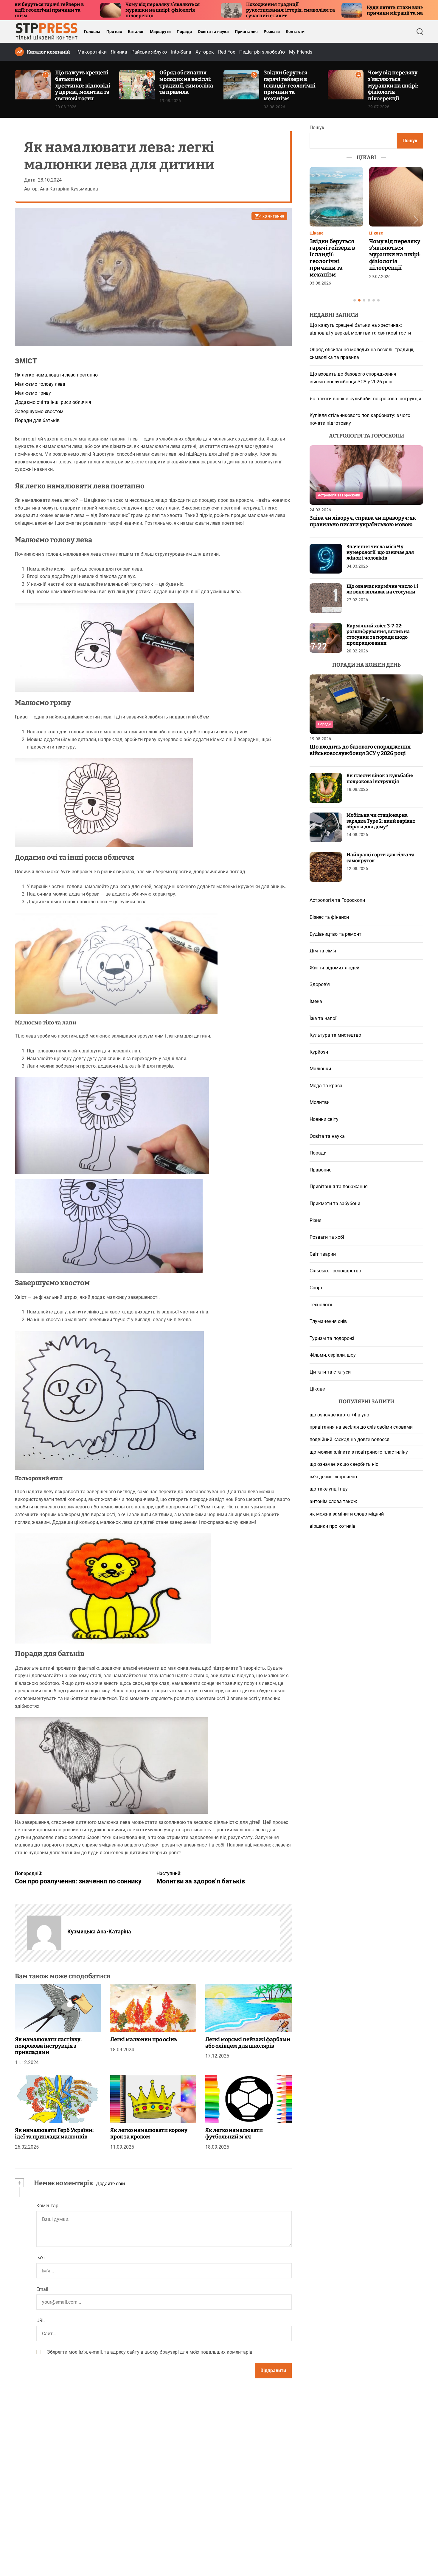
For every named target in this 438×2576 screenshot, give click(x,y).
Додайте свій (110, 2184)
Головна (92, 32)
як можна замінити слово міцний (347, 1514)
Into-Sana (181, 52)
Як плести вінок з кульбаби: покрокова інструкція (365, 399)
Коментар (47, 2206)
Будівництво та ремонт (336, 934)
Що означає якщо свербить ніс (344, 1464)
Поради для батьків (37, 421)
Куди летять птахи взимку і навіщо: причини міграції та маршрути (299, 10)
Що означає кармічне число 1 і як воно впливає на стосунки (382, 589)
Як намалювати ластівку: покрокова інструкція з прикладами (48, 2046)
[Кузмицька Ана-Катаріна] (44, 1933)
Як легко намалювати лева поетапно (56, 375)
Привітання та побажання (339, 1187)
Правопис (320, 1170)
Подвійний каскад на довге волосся (350, 1439)
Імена (316, 1001)
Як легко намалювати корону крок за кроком (149, 2134)
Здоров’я (320, 985)
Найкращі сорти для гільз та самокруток (380, 858)
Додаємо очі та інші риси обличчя (53, 402)
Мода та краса (326, 1086)
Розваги (272, 32)
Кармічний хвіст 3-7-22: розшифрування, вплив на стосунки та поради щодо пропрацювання (378, 634)
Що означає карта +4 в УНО (339, 1415)
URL (41, 2321)
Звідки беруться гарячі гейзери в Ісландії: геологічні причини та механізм (290, 85)
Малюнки (320, 1069)
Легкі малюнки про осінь (144, 2039)
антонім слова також (333, 1501)
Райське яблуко (149, 52)
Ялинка (119, 52)
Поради (184, 32)
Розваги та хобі (327, 1237)
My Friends (301, 52)
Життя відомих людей (334, 968)
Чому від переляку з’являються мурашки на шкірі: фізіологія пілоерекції (52, 10)
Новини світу (324, 1119)
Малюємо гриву (33, 393)
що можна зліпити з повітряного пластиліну (359, 1452)
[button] (317, 220)
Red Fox (227, 52)
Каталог (136, 32)
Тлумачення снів (328, 1322)
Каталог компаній (48, 52)
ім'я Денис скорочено (333, 1477)
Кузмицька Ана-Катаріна (99, 1932)
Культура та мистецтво (335, 1035)
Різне (315, 1220)
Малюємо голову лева (40, 384)
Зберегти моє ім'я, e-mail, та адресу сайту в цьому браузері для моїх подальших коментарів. (150, 2352)
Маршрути (160, 32)
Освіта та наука (213, 32)
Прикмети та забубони (335, 1203)
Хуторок (205, 52)
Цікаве (317, 233)
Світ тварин (323, 1254)
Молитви (320, 1103)
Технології (321, 1305)
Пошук (317, 128)
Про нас (114, 32)
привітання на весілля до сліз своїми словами (361, 1427)
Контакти (295, 32)
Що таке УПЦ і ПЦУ (329, 1489)
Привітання (246, 32)
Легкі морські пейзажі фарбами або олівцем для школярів (248, 2043)
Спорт (316, 1288)
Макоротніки (92, 52)
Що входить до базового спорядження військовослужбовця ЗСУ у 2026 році (360, 750)
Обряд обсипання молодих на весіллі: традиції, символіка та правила (186, 82)
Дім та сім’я (323, 951)
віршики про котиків (333, 1526)
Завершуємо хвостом (39, 411)
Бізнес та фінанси (329, 917)
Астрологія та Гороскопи (339, 495)
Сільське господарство (335, 1271)
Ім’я (41, 2258)
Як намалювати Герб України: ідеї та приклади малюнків (54, 2134)
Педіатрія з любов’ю (262, 52)
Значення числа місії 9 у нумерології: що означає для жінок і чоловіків (380, 552)
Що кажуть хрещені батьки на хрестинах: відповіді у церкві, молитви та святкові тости (83, 85)
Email (42, 2289)
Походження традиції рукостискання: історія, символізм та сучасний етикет (180, 10)
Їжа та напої (323, 1018)
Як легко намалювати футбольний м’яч (234, 2134)
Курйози (319, 1052)
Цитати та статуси (330, 1372)
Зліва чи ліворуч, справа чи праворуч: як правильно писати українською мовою (363, 521)
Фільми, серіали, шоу (333, 1355)
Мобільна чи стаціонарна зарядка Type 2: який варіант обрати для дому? (381, 821)
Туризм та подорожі (332, 1338)
